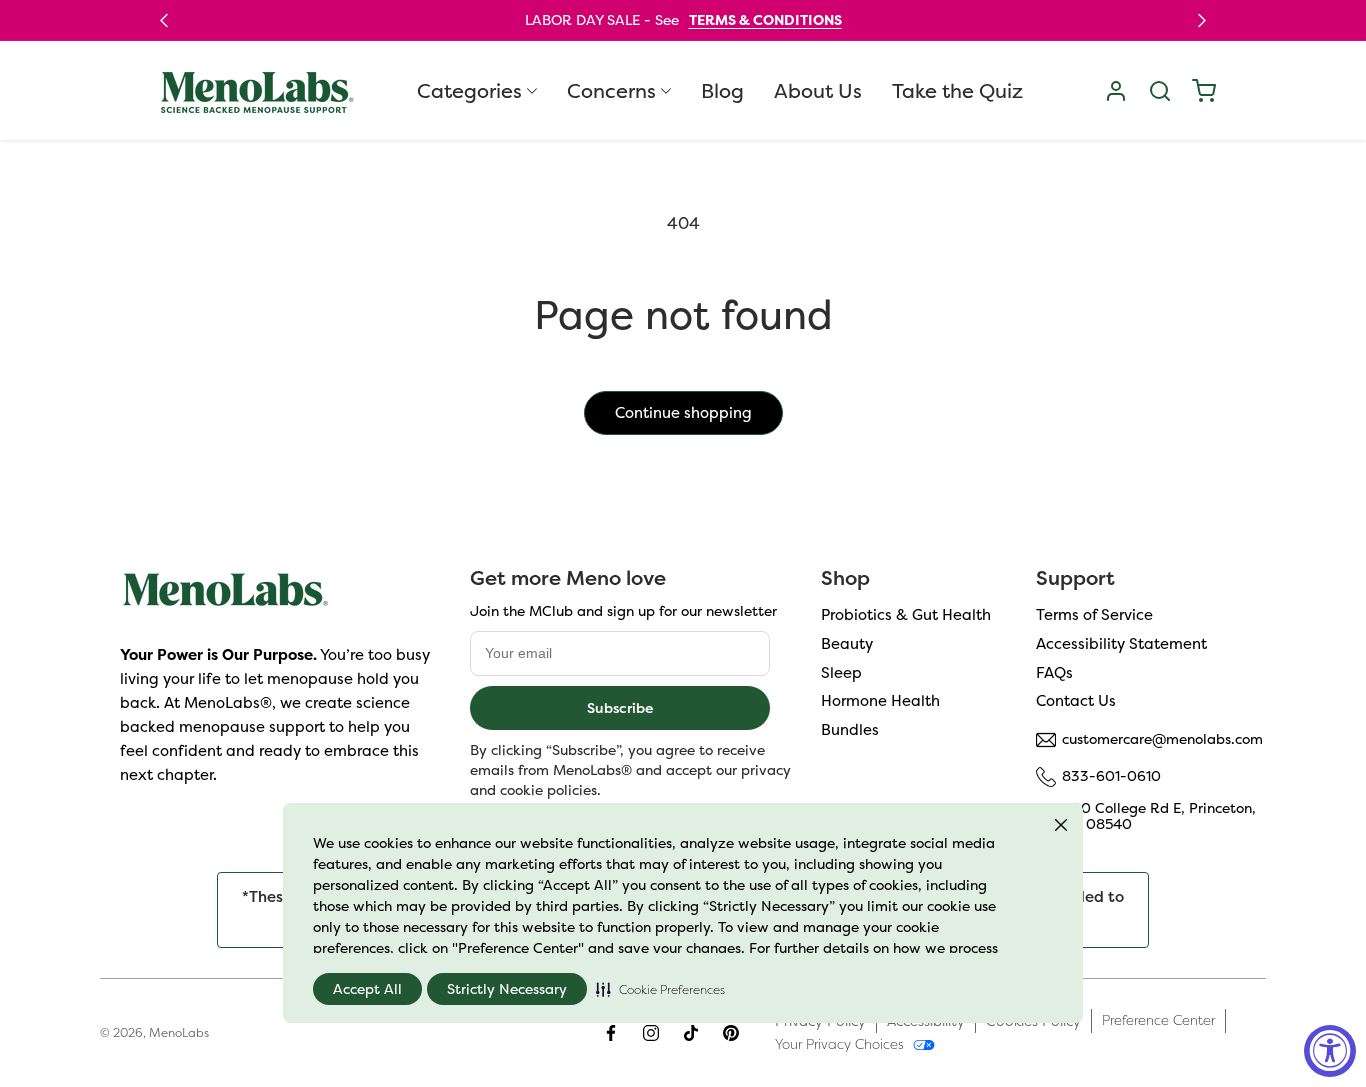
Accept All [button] (367, 989)
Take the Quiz (957, 91)
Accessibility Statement (1121, 643)
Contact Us (1076, 701)
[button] (660, 989)
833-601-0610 (1111, 776)
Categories (469, 91)
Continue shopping (683, 412)
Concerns (611, 91)
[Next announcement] (1202, 20)
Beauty (847, 643)
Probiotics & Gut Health (906, 614)
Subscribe (620, 707)
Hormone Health (880, 701)
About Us (818, 91)
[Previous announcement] (164, 20)
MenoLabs (179, 1032)
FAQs (1054, 672)
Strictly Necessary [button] (507, 989)
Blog (722, 91)
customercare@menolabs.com (1162, 739)
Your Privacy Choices (839, 1044)
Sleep (841, 672)
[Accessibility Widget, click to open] (1330, 1051)
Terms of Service (1094, 614)
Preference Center (1158, 1020)
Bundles (850, 729)
